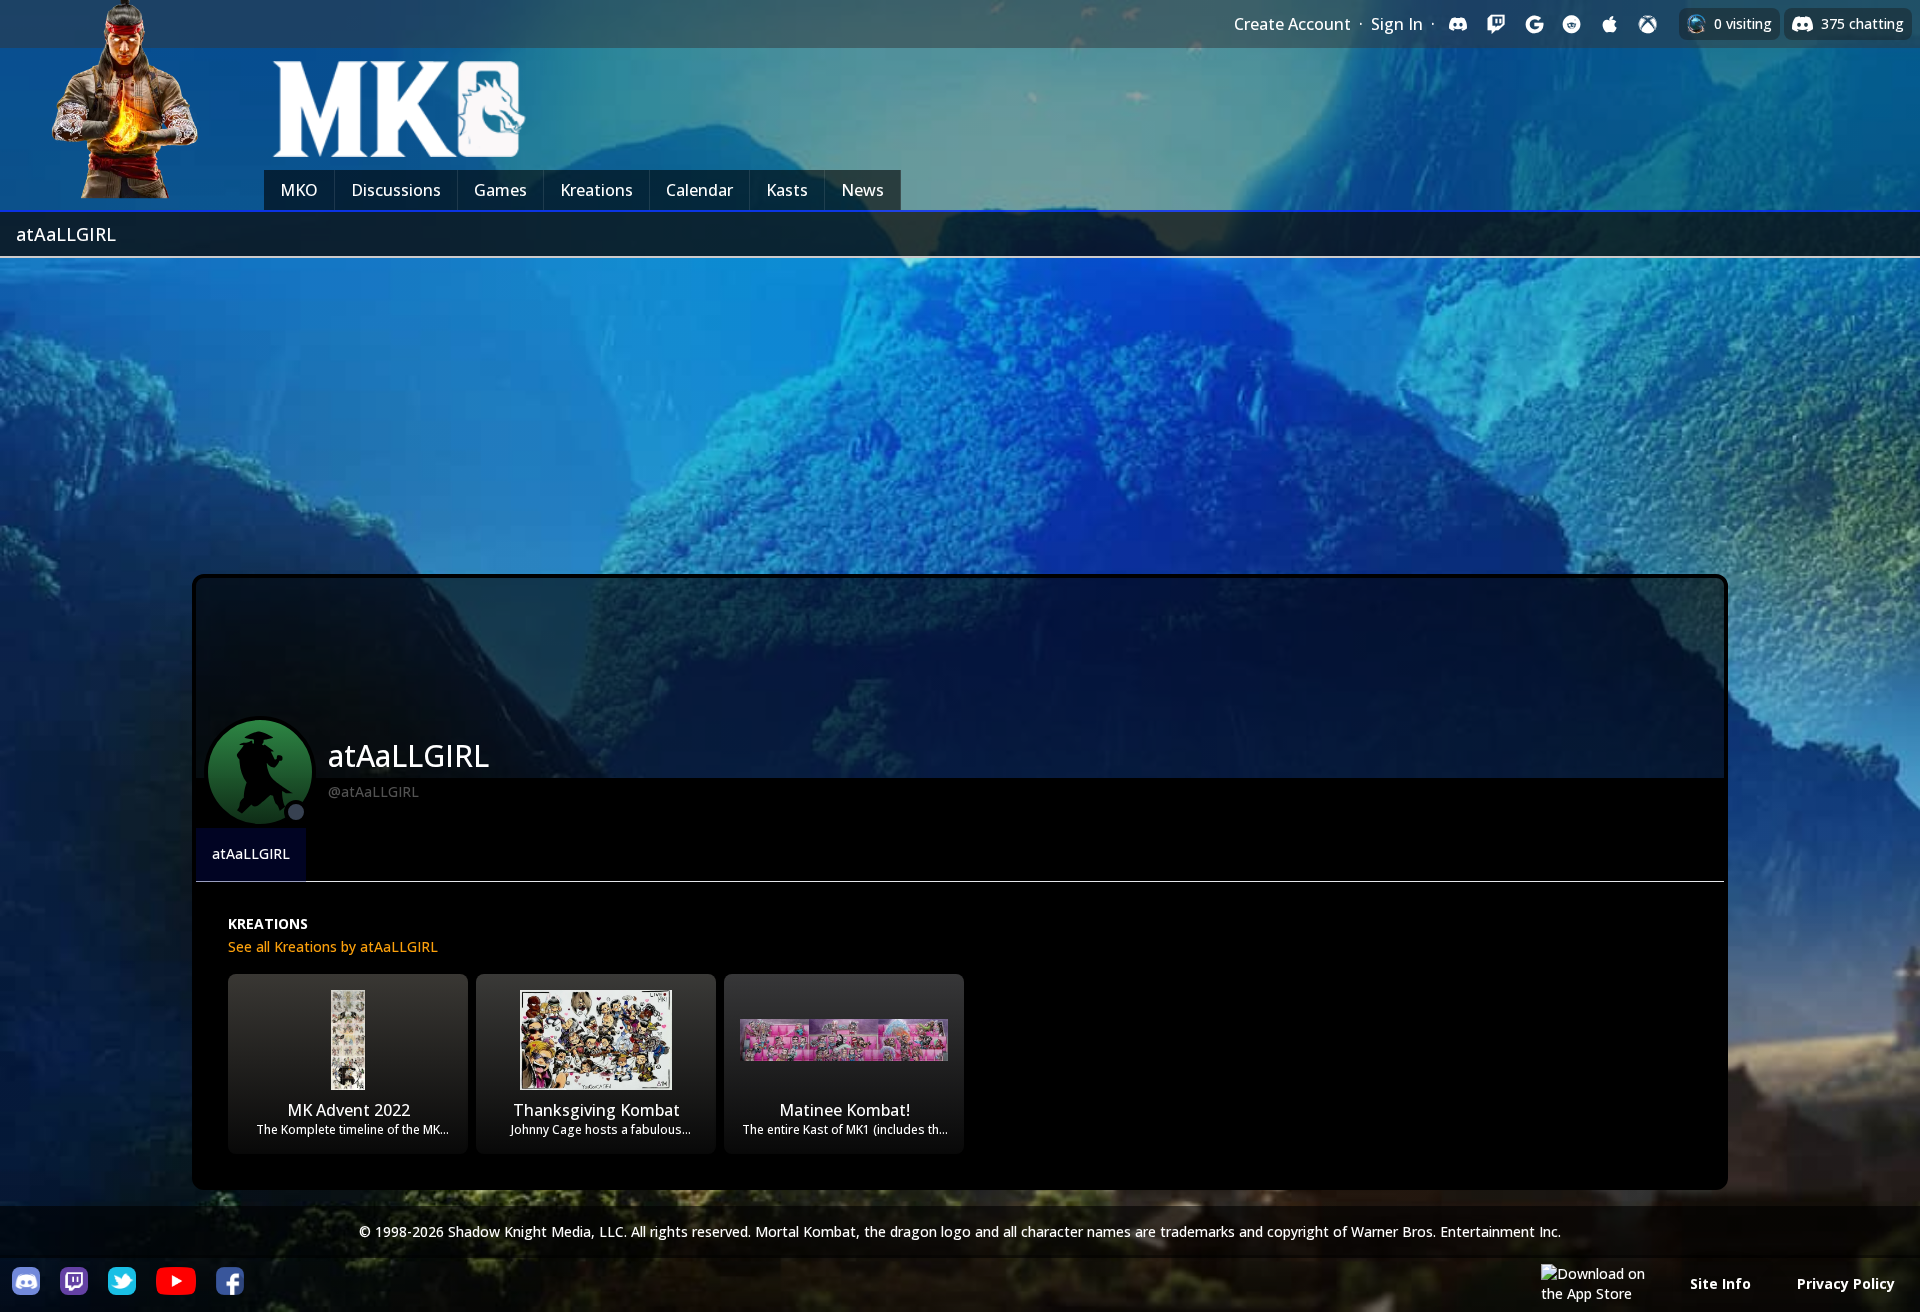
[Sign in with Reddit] (1572, 24)
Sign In (1397, 24)
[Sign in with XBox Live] (1648, 24)
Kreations (596, 190)
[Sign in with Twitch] (1496, 24)
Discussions (396, 190)
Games (500, 190)
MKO (299, 190)
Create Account (1292, 24)
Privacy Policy (1846, 1283)
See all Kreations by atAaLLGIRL (333, 946)
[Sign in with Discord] (1458, 24)
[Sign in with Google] (1534, 24)
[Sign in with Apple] (1610, 24)
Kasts (787, 190)
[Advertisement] (960, 408)
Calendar (699, 190)
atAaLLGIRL (251, 853)
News (862, 190)
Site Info (1720, 1283)
